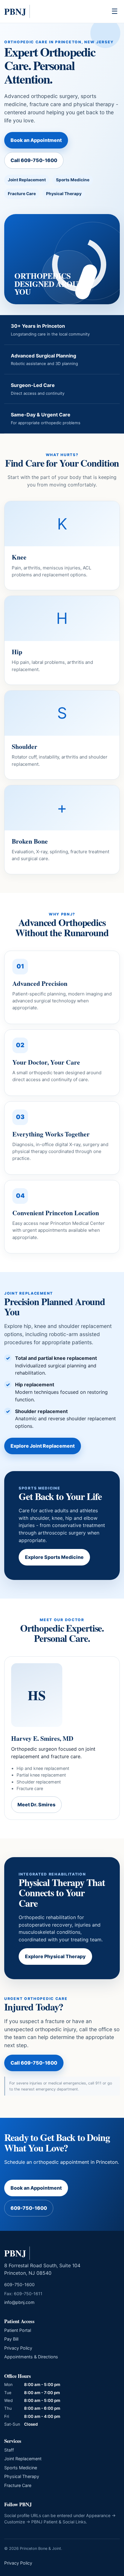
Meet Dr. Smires (36, 1805)
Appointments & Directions (31, 2357)
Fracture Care (18, 2485)
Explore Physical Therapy (55, 1956)
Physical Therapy (22, 2476)
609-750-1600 (29, 2208)
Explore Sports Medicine (54, 1557)
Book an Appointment (36, 140)
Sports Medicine (21, 2468)
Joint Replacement (23, 2459)
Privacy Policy (18, 2348)
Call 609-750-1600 (34, 160)
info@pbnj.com (19, 2302)
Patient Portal (18, 2330)
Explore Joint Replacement (43, 1446)
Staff (9, 2450)
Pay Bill (11, 2339)
